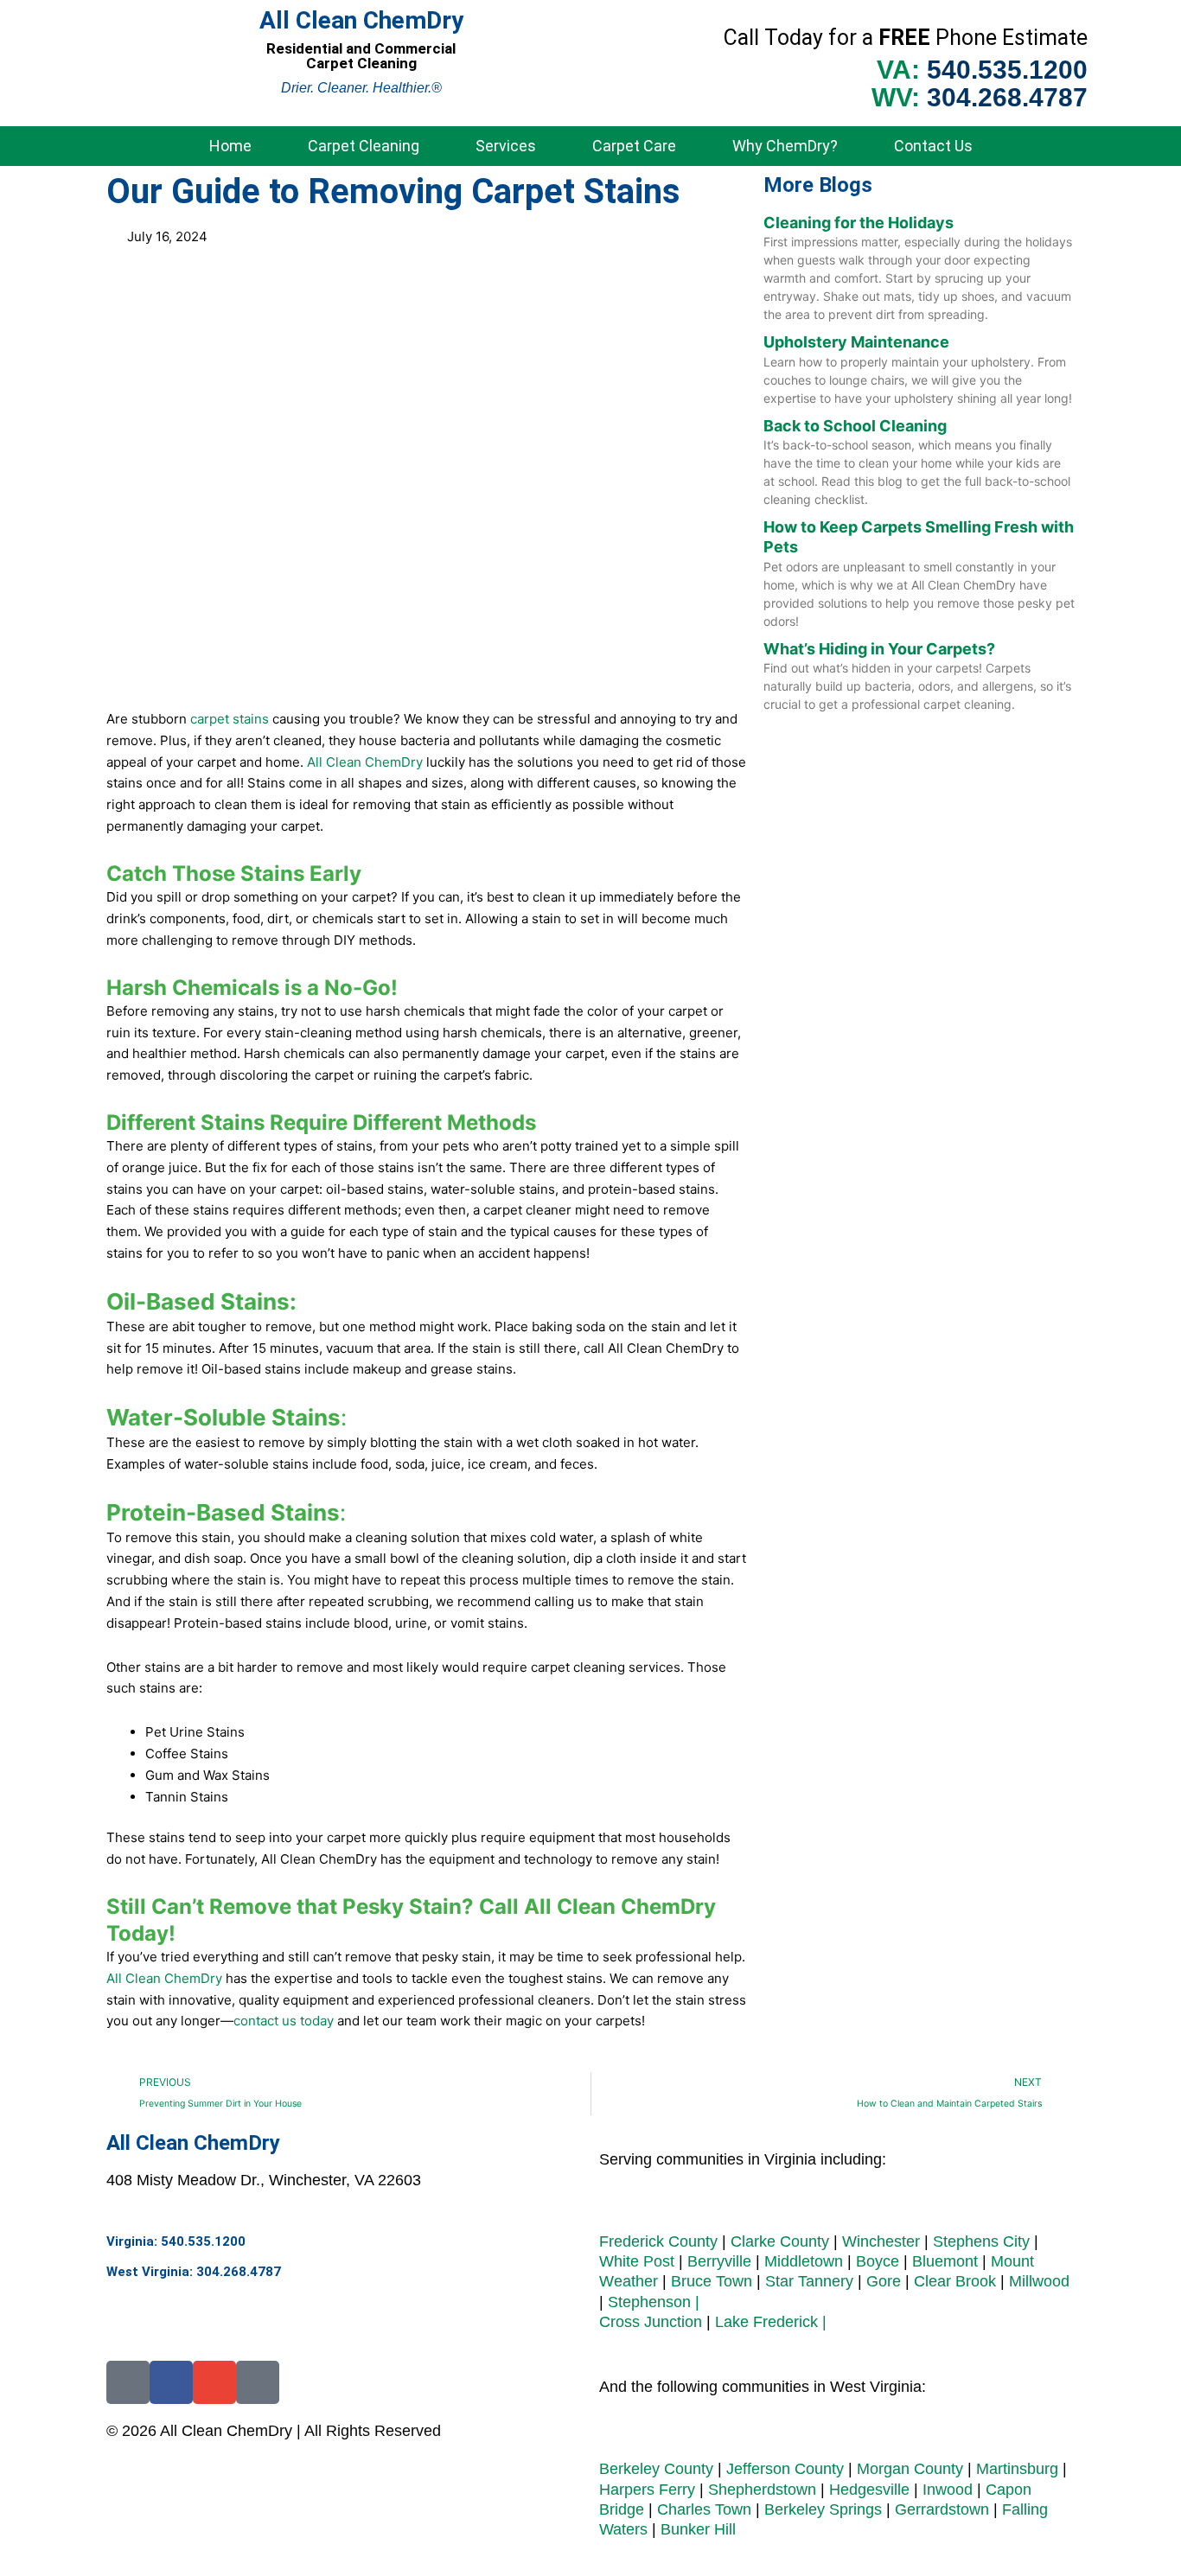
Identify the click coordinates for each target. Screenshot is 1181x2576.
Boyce (878, 2261)
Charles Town (704, 2509)
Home (230, 146)
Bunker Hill (698, 2529)
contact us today (284, 2021)
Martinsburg (1019, 2469)
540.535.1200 (1007, 70)
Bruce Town (712, 2281)
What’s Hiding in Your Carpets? (879, 649)
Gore (884, 2281)
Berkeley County (656, 2469)
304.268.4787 (1007, 97)
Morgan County (910, 2469)
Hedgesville (869, 2490)
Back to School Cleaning (855, 426)
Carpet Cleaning (364, 146)
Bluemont (945, 2261)
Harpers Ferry (647, 2490)
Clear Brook (955, 2281)
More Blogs (818, 185)
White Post (637, 2261)
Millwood (1039, 2281)
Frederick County (658, 2241)
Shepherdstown (762, 2490)
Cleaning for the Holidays (859, 223)
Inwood (948, 2490)
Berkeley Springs (823, 2509)
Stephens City (981, 2241)
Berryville (719, 2261)
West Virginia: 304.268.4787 (194, 2272)
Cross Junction (651, 2322)
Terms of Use (152, 2468)
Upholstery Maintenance (856, 342)
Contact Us (933, 146)
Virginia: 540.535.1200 (176, 2241)
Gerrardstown (942, 2509)
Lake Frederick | (771, 2322)
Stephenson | (654, 2302)
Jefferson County (785, 2469)
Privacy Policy (259, 2468)
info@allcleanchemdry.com (199, 2305)
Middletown (804, 2261)
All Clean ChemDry (365, 762)
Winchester (881, 2241)
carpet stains (230, 719)
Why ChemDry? (785, 146)
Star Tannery (809, 2281)
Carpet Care (634, 146)
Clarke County (780, 2241)
